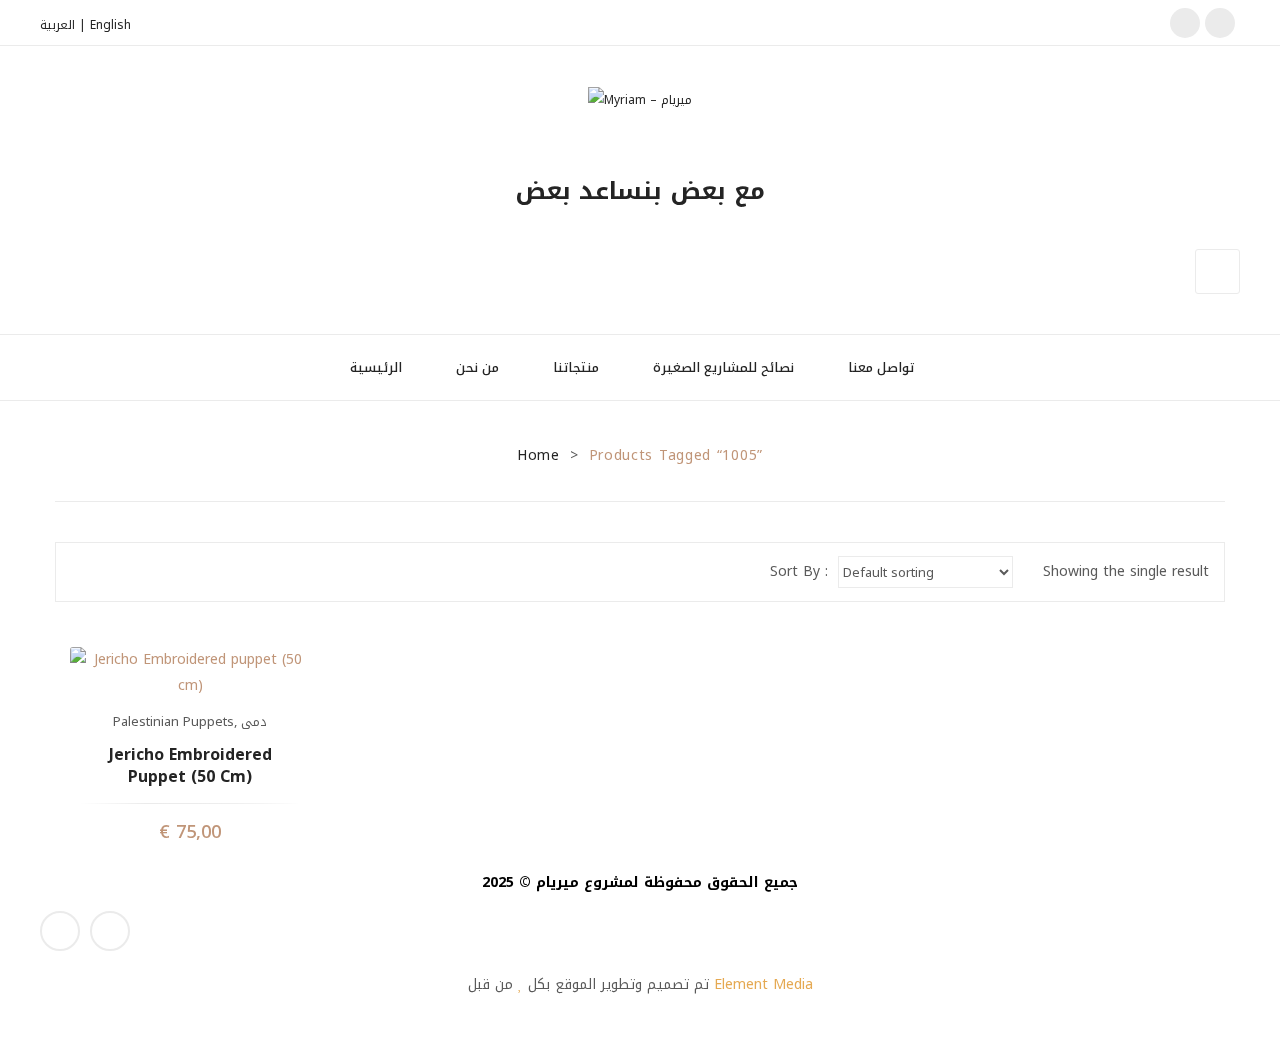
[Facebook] (1185, 23)
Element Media (763, 984)
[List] (113, 572)
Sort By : (799, 571)
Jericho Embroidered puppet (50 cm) (190, 766)
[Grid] (83, 572)
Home (538, 455)
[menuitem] (384, 367)
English (110, 25)
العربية (57, 25)
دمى (254, 721)
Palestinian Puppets (173, 721)
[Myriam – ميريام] (640, 99)
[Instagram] (1220, 23)
